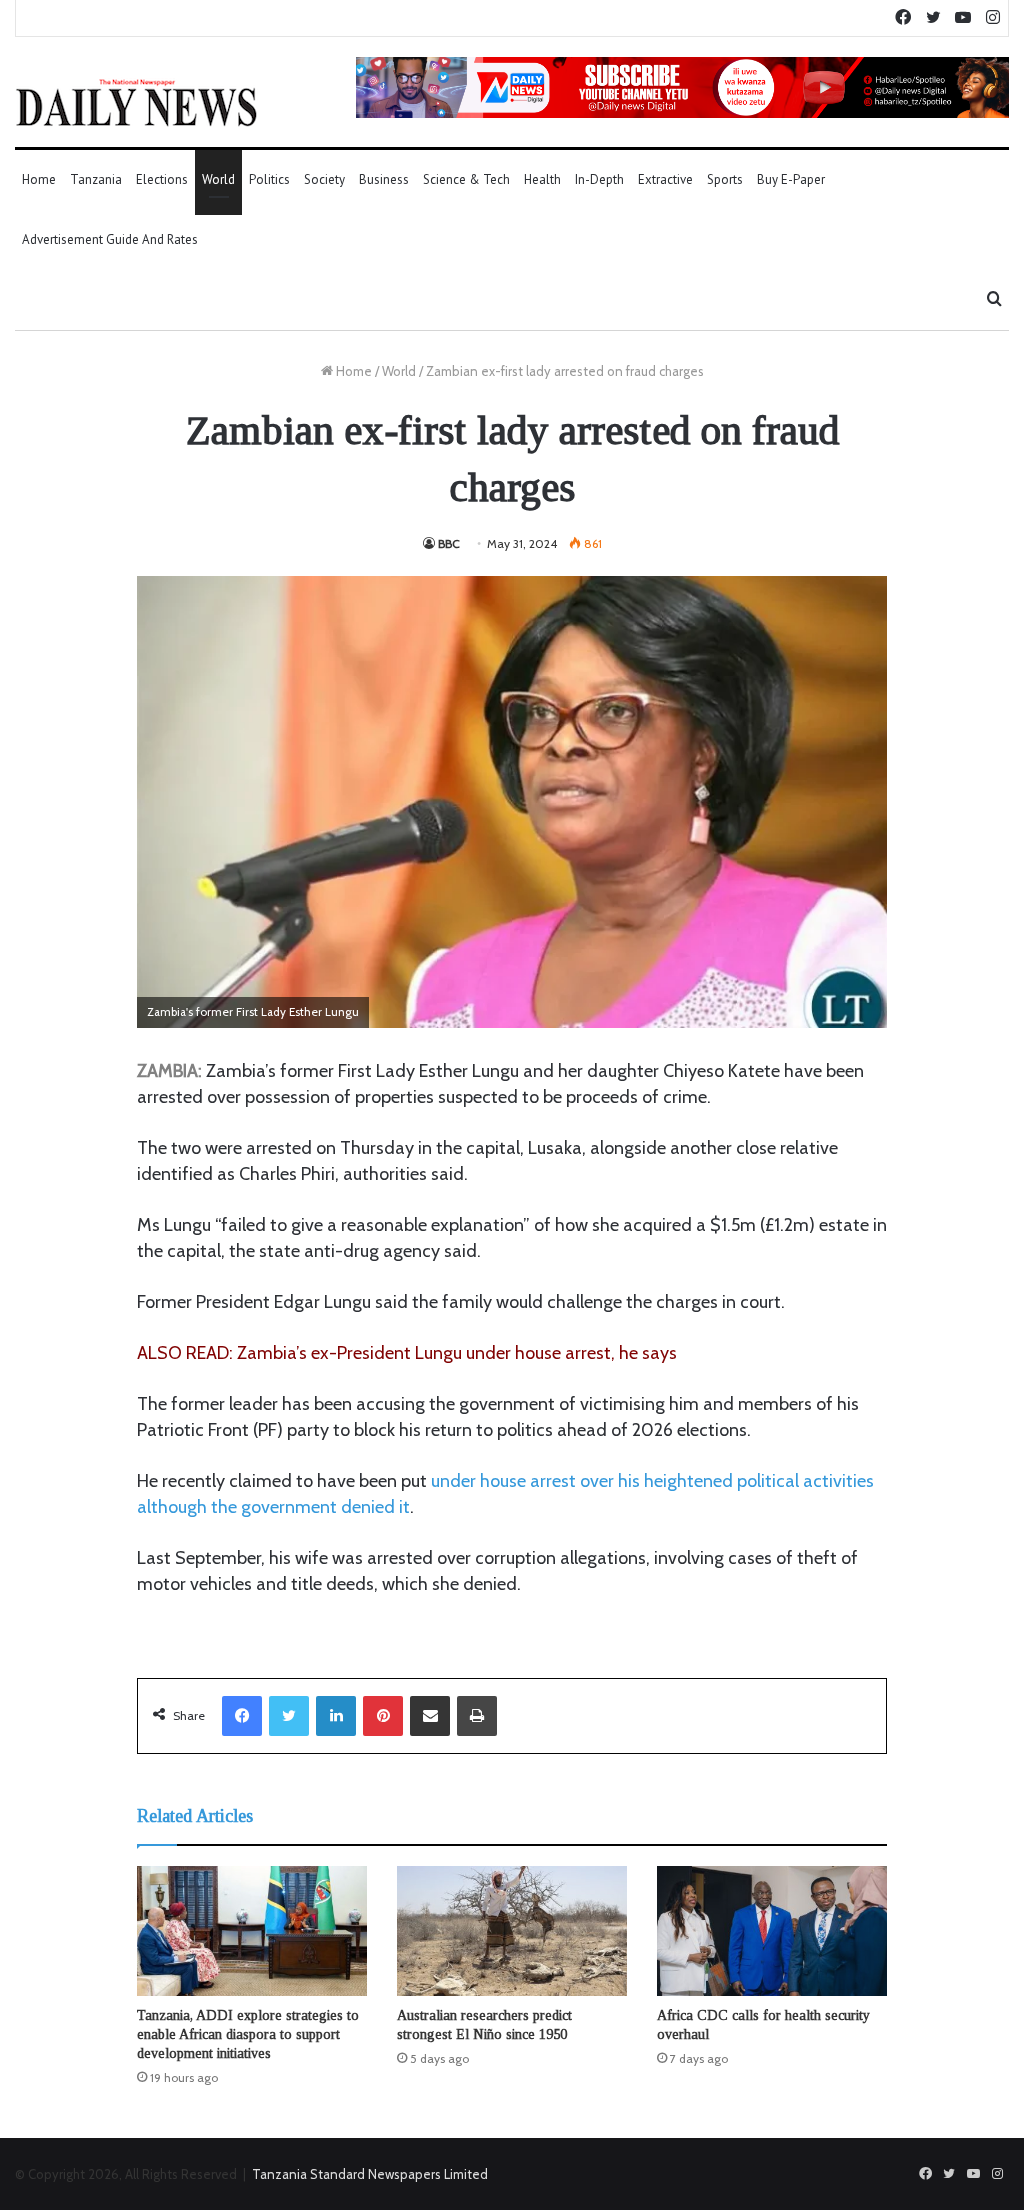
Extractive (665, 179)
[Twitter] (289, 1716)
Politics (269, 179)
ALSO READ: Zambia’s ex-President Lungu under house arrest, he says (407, 1353)
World (218, 179)
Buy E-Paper (791, 179)
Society (324, 179)
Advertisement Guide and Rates (110, 239)
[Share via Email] (430, 1716)
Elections (162, 179)
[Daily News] (136, 102)
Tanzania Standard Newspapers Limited (370, 2174)
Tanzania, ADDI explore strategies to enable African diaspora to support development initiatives (248, 2034)
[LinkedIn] (336, 1716)
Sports (725, 179)
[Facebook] (242, 1716)
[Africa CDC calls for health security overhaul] (772, 1931)
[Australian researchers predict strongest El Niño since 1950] (512, 1931)
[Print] (477, 1716)
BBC (449, 543)
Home (39, 179)
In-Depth (599, 179)
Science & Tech (466, 179)
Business (384, 179)
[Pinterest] (383, 1716)
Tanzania (96, 179)
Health (542, 179)
